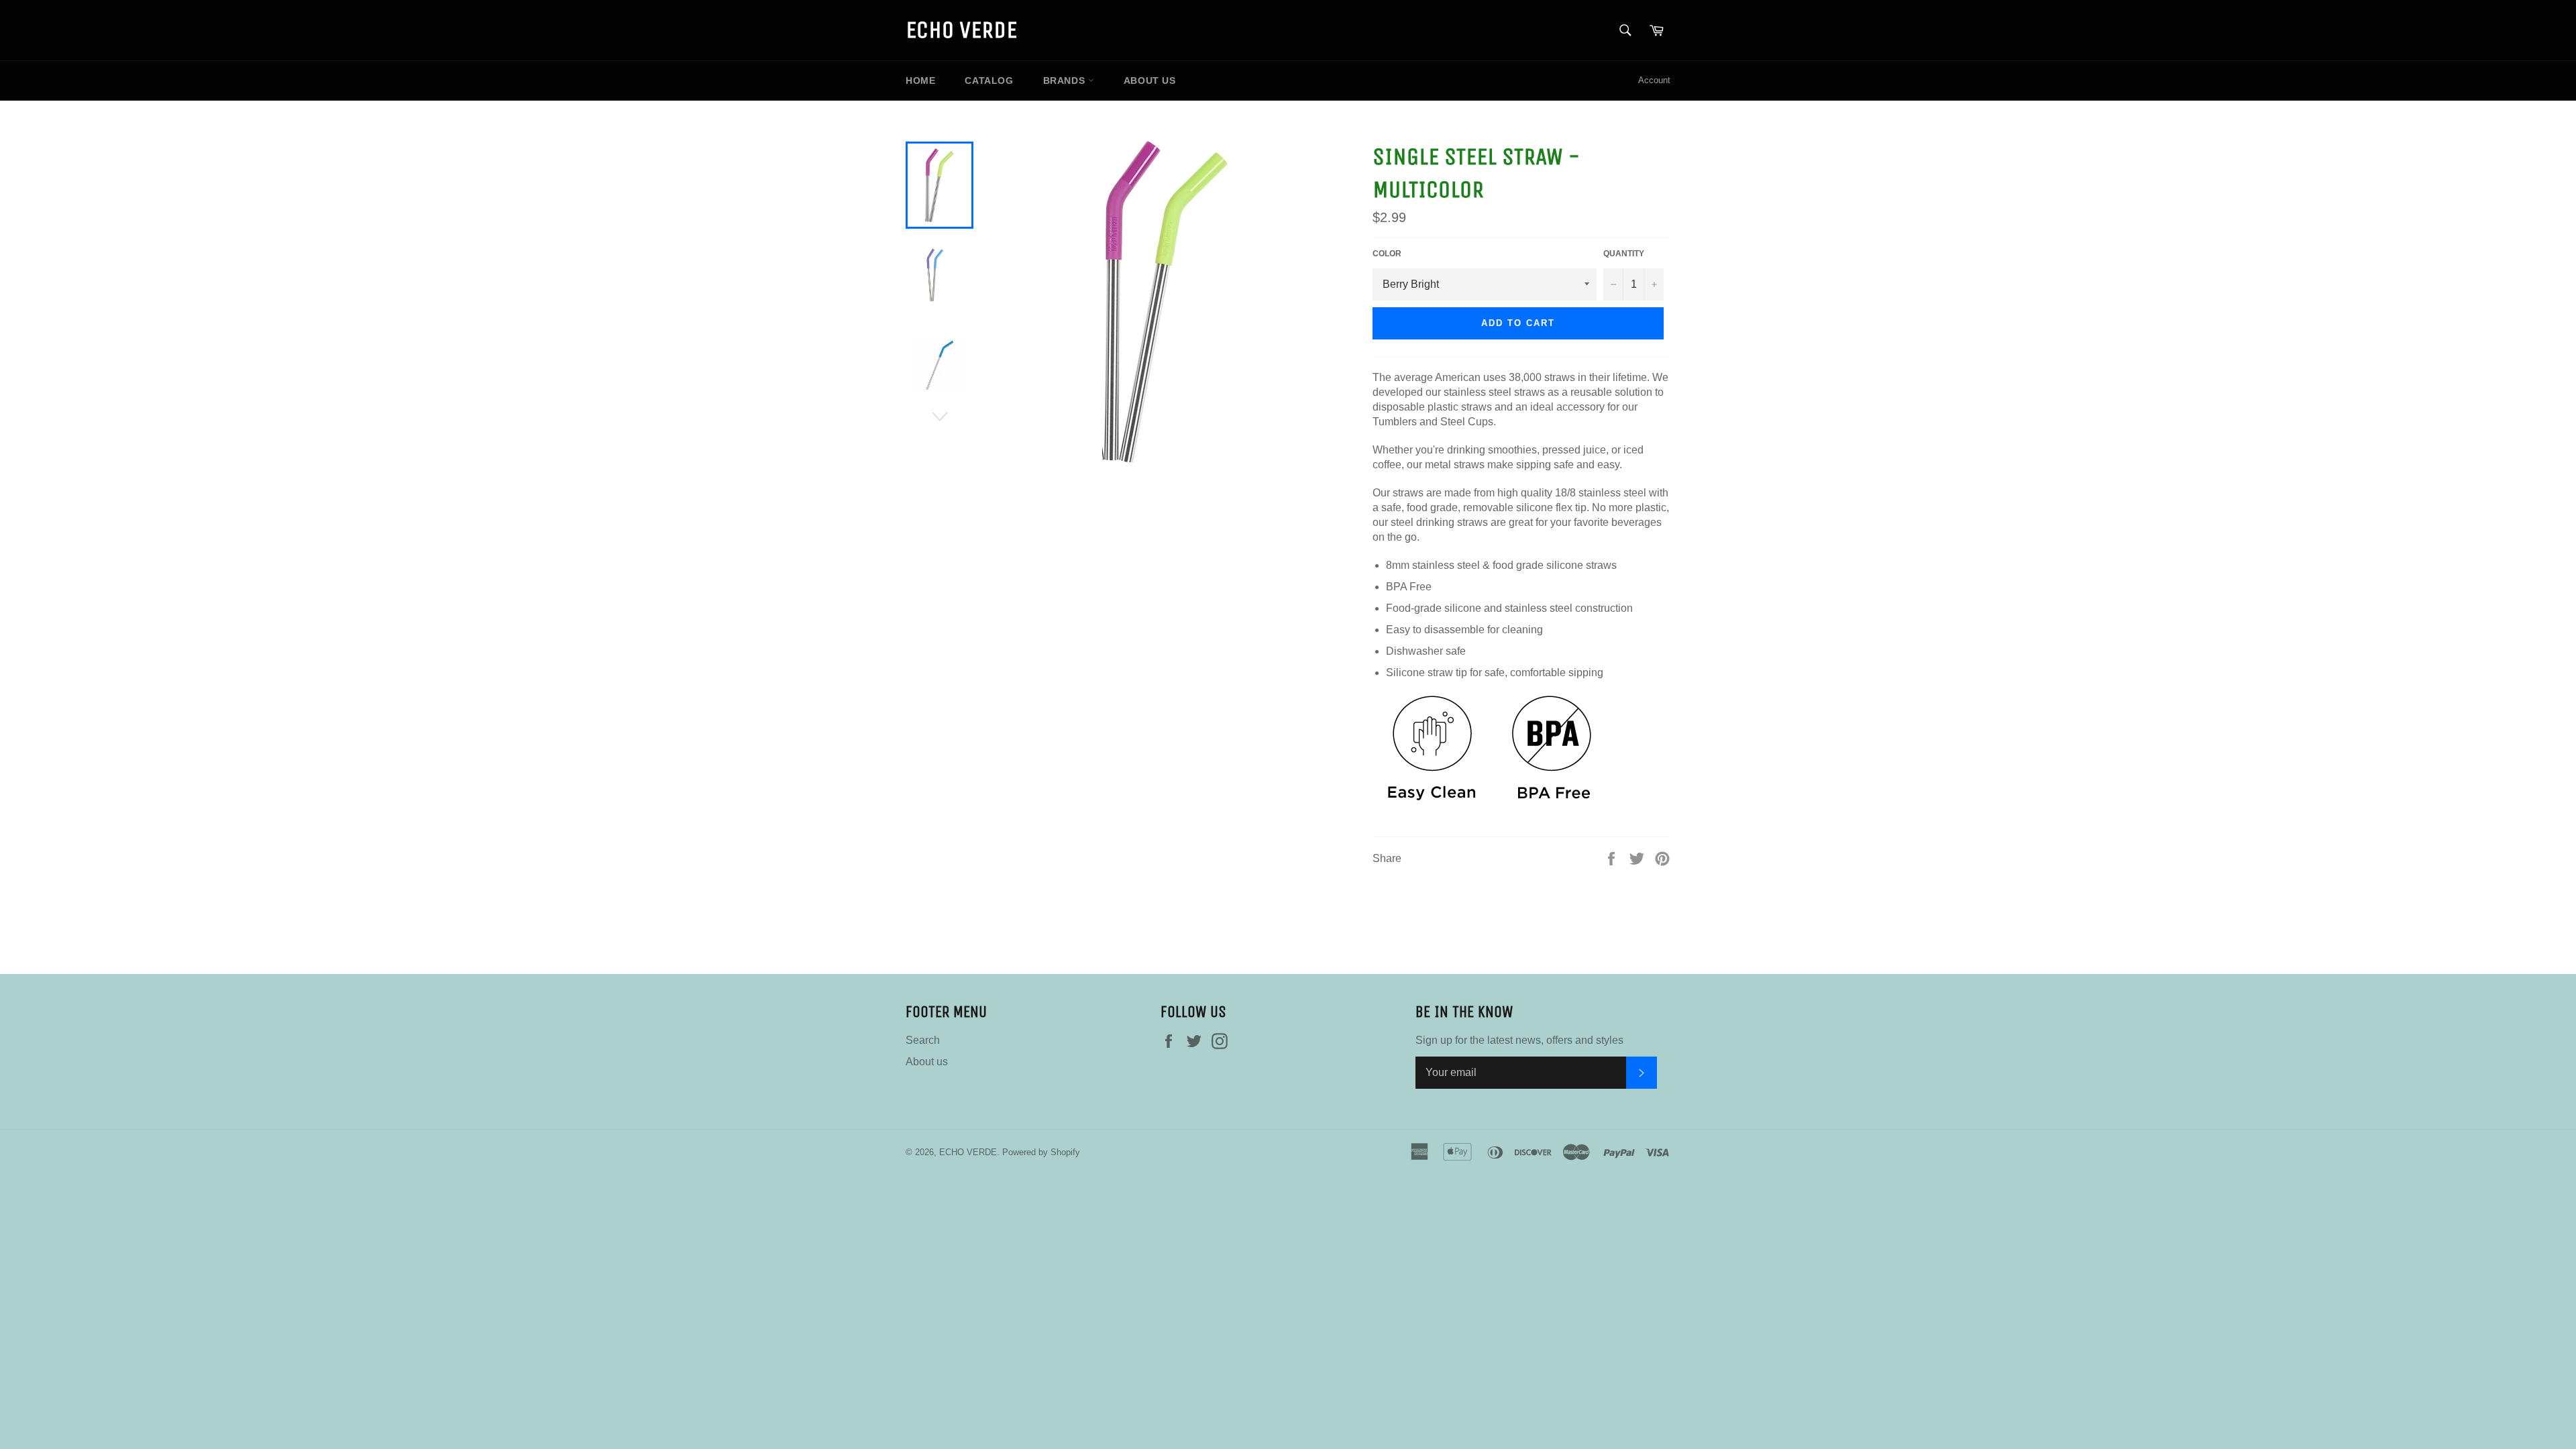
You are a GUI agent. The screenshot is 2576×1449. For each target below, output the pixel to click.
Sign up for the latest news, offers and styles (1519, 1040)
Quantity (1624, 254)
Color (1387, 254)
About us (1150, 80)
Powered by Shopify (1041, 1152)
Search (923, 1040)
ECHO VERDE (961, 30)
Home (920, 80)
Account (1654, 80)
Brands (1066, 80)
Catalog (989, 80)
